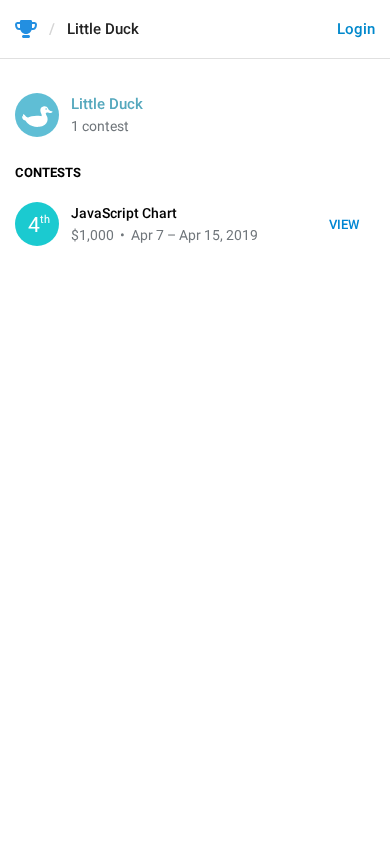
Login (356, 29)
